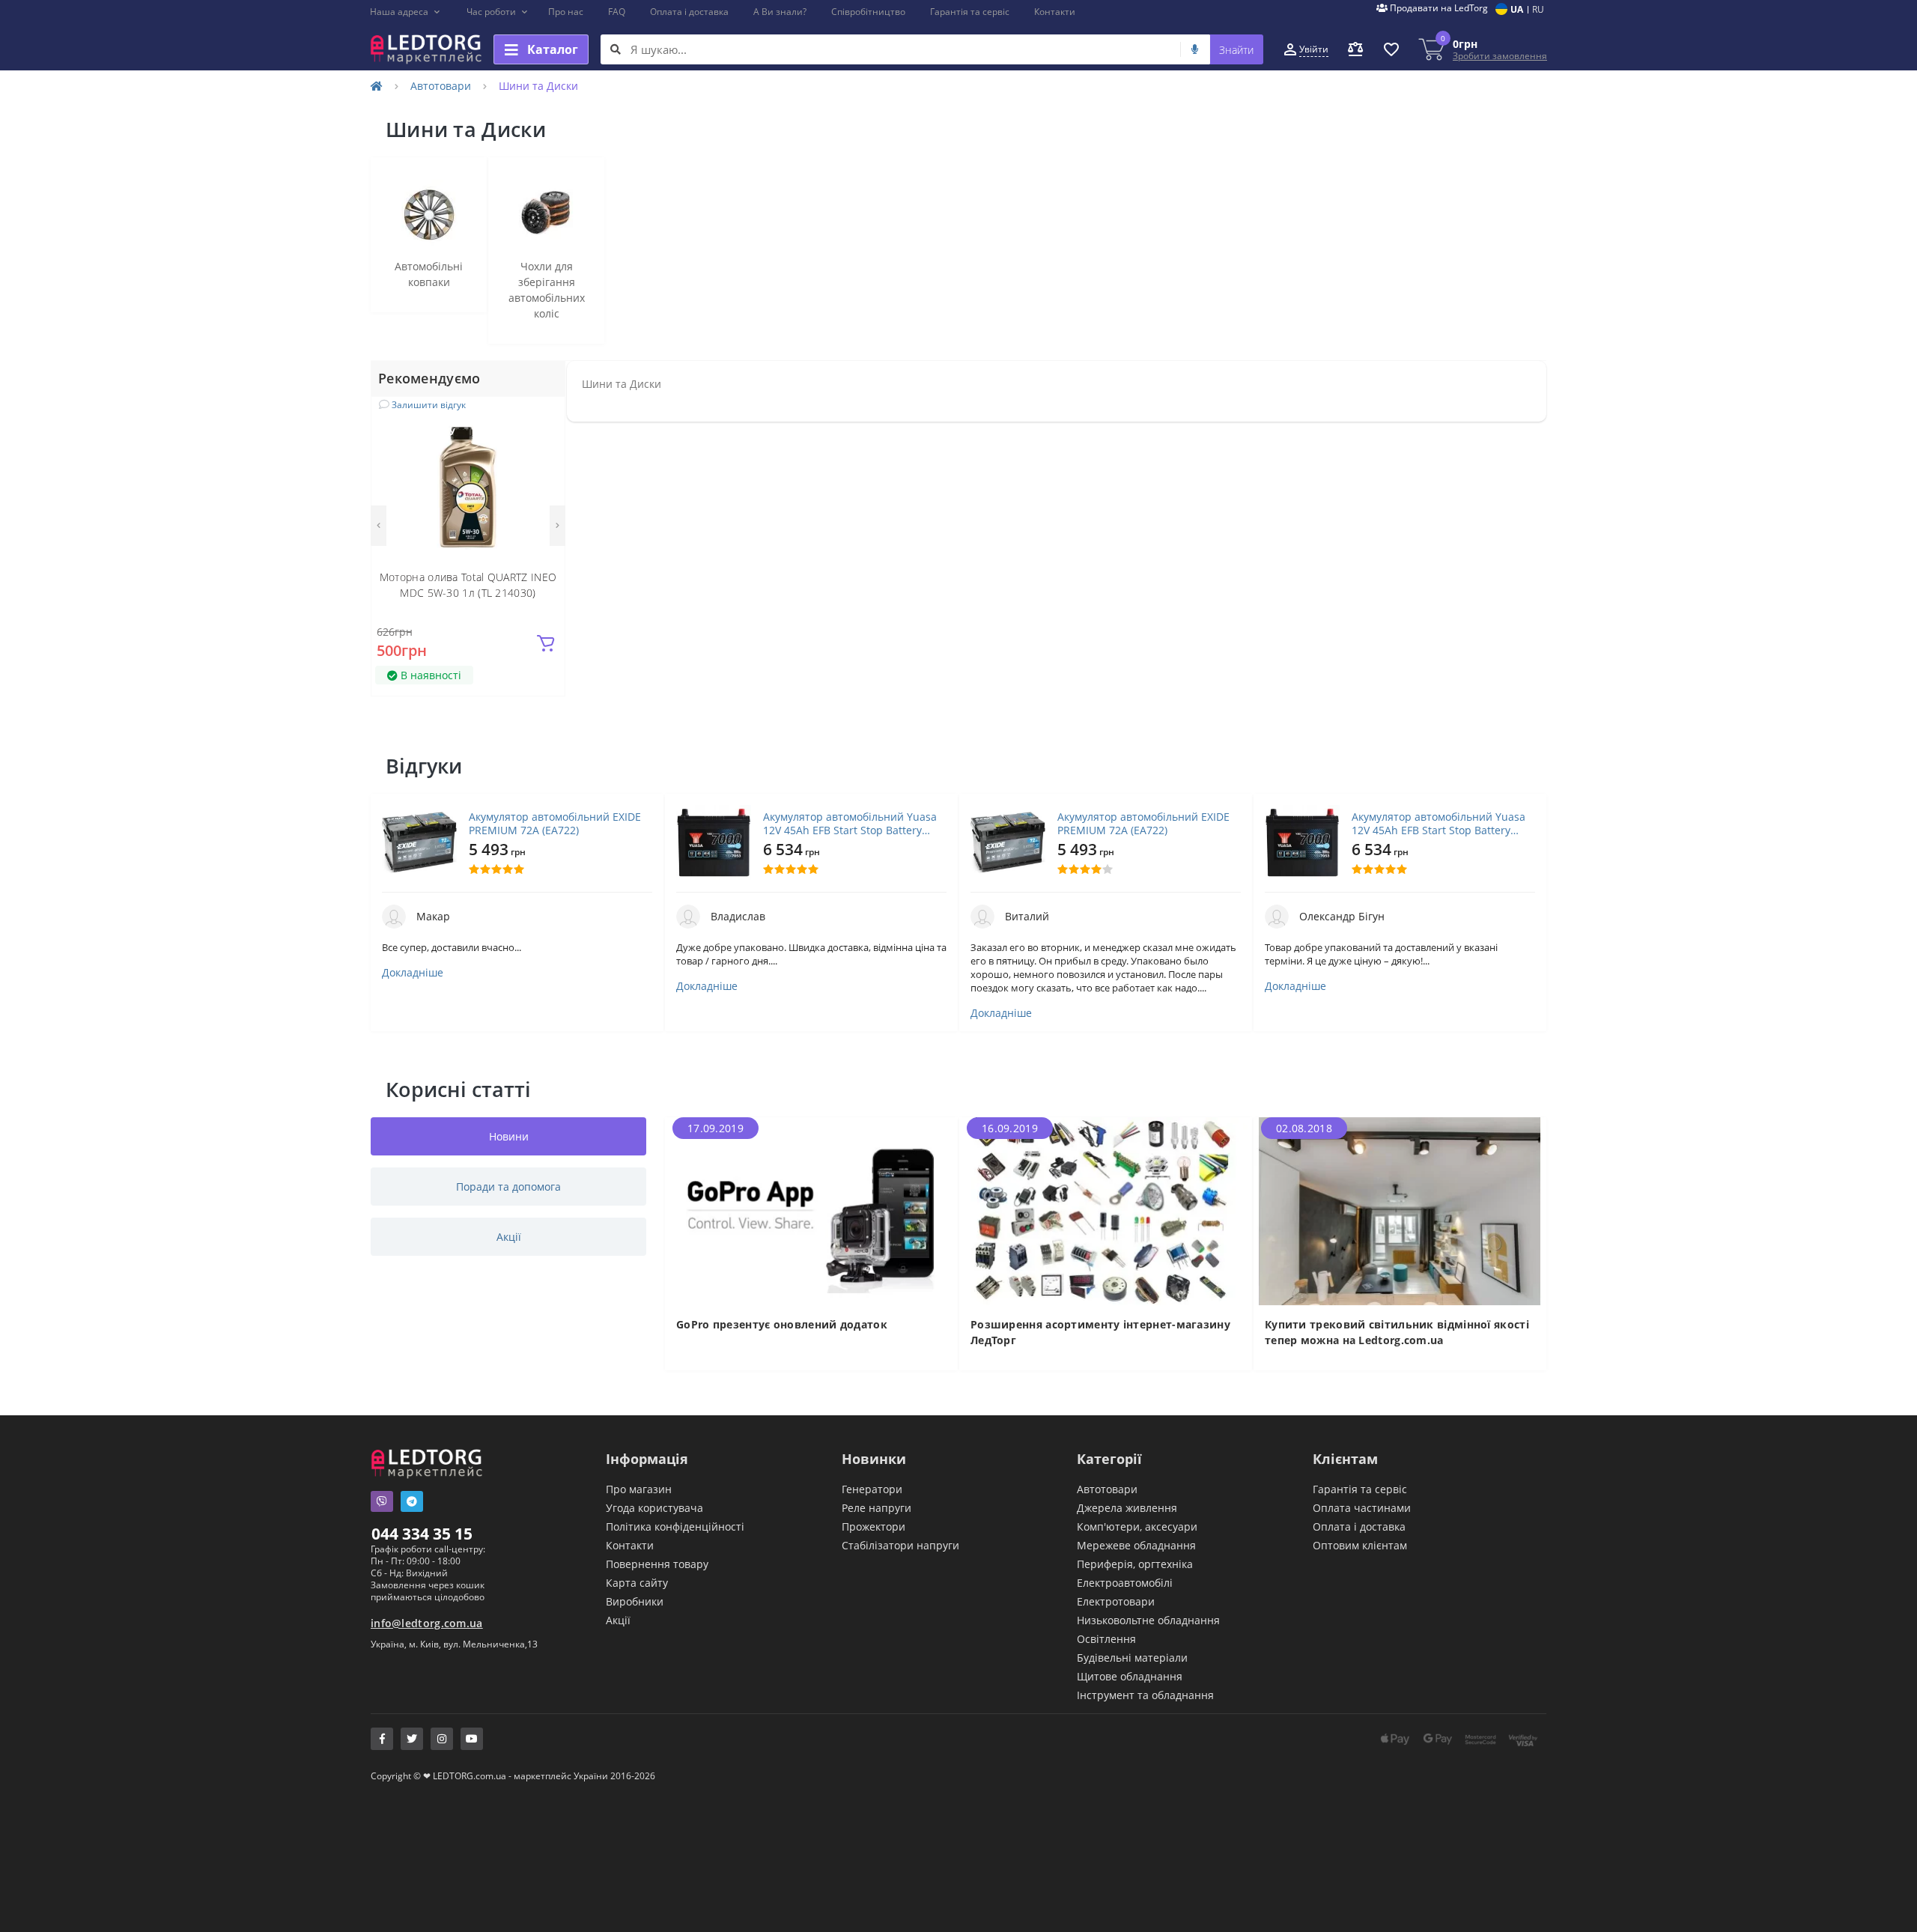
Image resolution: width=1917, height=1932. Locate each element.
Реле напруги (877, 1508)
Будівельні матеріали (1132, 1658)
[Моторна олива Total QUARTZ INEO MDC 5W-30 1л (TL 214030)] (468, 486)
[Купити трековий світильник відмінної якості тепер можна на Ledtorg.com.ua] (1400, 1210)
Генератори (872, 1489)
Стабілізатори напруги (900, 1545)
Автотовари (441, 86)
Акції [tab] (509, 1237)
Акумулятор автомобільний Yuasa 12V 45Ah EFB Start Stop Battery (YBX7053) (850, 824)
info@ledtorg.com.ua (427, 1623)
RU (1538, 9)
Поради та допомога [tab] (508, 1187)
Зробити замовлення (1500, 56)
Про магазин (639, 1489)
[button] (405, 12)
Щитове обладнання (1130, 1676)
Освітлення (1106, 1639)
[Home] (377, 86)
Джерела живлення (1127, 1508)
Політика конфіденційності (675, 1527)
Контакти (1055, 12)
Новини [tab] (509, 1136)
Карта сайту (637, 1583)
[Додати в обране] (545, 417)
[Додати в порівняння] (544, 439)
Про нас (566, 12)
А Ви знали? (780, 12)
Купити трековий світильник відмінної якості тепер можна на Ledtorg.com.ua (1397, 1332)
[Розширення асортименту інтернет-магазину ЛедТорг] (1106, 1210)
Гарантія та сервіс (970, 12)
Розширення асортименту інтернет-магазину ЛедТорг (1100, 1332)
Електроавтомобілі (1125, 1583)
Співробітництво (868, 12)
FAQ (617, 12)
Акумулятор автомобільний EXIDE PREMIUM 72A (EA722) (555, 824)
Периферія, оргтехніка (1135, 1564)
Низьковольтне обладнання (1148, 1620)
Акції (618, 1620)
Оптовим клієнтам (1360, 1545)
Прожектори (874, 1527)
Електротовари (1116, 1601)
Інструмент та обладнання (1145, 1695)
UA (1517, 9)
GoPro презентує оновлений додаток (782, 1324)
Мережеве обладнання (1136, 1545)
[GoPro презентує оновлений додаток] (811, 1210)
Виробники (635, 1601)
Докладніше (413, 973)
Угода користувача (654, 1508)
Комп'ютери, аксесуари (1137, 1527)
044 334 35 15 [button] (422, 1534)
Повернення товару (657, 1564)
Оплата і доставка (689, 12)
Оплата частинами (1362, 1508)
